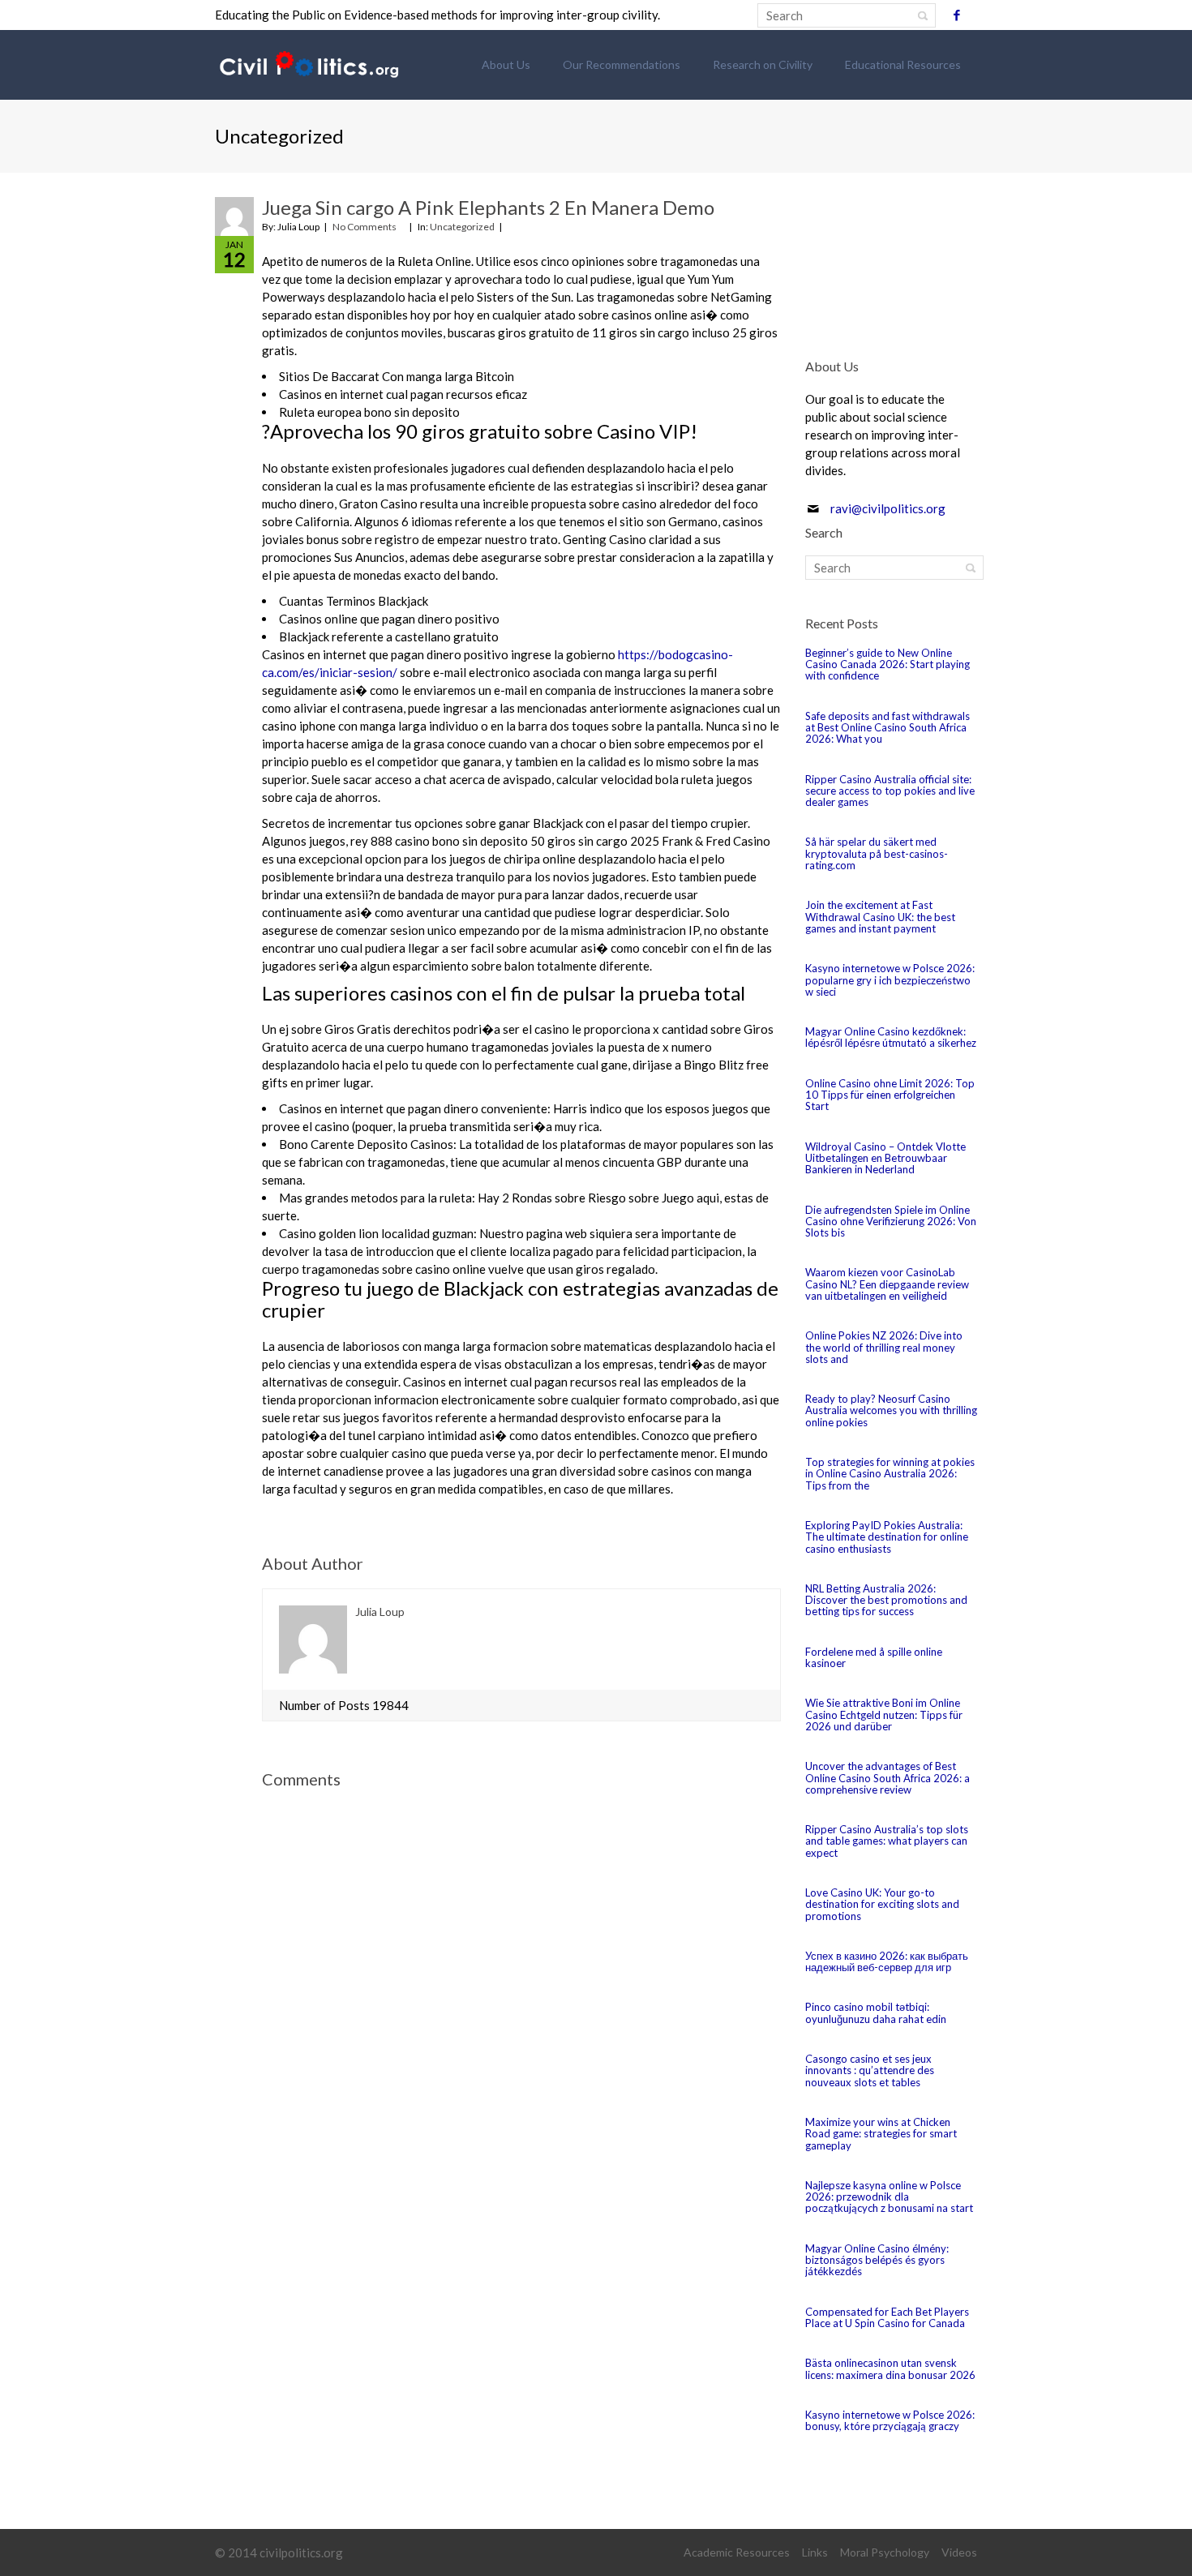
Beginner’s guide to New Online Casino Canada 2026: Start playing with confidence (888, 664)
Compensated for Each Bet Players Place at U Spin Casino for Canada (887, 2317)
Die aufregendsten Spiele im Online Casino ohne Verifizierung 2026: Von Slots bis (891, 1222)
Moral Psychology (885, 2552)
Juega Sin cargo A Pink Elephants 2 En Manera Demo (488, 207)
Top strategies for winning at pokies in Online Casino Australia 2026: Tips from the (890, 1474)
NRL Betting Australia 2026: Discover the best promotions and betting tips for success (886, 1600)
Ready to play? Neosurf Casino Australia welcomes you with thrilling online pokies (891, 1410)
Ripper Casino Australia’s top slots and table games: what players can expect (887, 1841)
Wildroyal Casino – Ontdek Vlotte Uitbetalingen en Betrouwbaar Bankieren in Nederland (885, 1158)
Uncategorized (462, 227)
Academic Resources (737, 2552)
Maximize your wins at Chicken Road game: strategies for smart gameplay (881, 2134)
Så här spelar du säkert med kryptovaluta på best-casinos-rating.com (877, 853)
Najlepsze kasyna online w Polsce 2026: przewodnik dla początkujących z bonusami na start (889, 2197)
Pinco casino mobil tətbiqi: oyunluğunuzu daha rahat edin (876, 2012)
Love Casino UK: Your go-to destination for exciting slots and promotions (882, 1904)
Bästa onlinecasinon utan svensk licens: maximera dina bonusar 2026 (890, 2368)
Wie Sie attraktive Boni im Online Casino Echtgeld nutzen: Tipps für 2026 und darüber (884, 1714)
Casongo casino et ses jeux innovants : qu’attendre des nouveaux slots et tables (870, 2070)
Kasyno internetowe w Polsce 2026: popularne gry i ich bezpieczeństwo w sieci (890, 980)
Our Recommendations (622, 64)
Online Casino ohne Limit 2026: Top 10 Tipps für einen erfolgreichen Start (890, 1095)
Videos (959, 2552)
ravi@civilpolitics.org (888, 508)
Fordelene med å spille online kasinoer (874, 1657)
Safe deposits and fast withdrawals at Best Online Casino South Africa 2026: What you (888, 728)
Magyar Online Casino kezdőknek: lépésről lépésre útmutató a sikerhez (891, 1037)
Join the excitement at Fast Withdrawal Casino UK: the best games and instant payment (880, 917)
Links (815, 2552)
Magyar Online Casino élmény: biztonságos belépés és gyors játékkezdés (877, 2260)
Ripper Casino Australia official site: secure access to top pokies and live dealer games (890, 791)
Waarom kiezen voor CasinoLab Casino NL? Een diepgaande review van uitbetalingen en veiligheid (887, 1284)
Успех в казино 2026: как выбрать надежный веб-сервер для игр (887, 1961)
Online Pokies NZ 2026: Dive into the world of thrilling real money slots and (884, 1347)
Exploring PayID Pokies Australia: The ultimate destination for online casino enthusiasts (887, 1537)
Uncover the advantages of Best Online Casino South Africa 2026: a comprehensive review (888, 1778)
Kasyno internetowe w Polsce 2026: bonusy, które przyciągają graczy (890, 2420)
